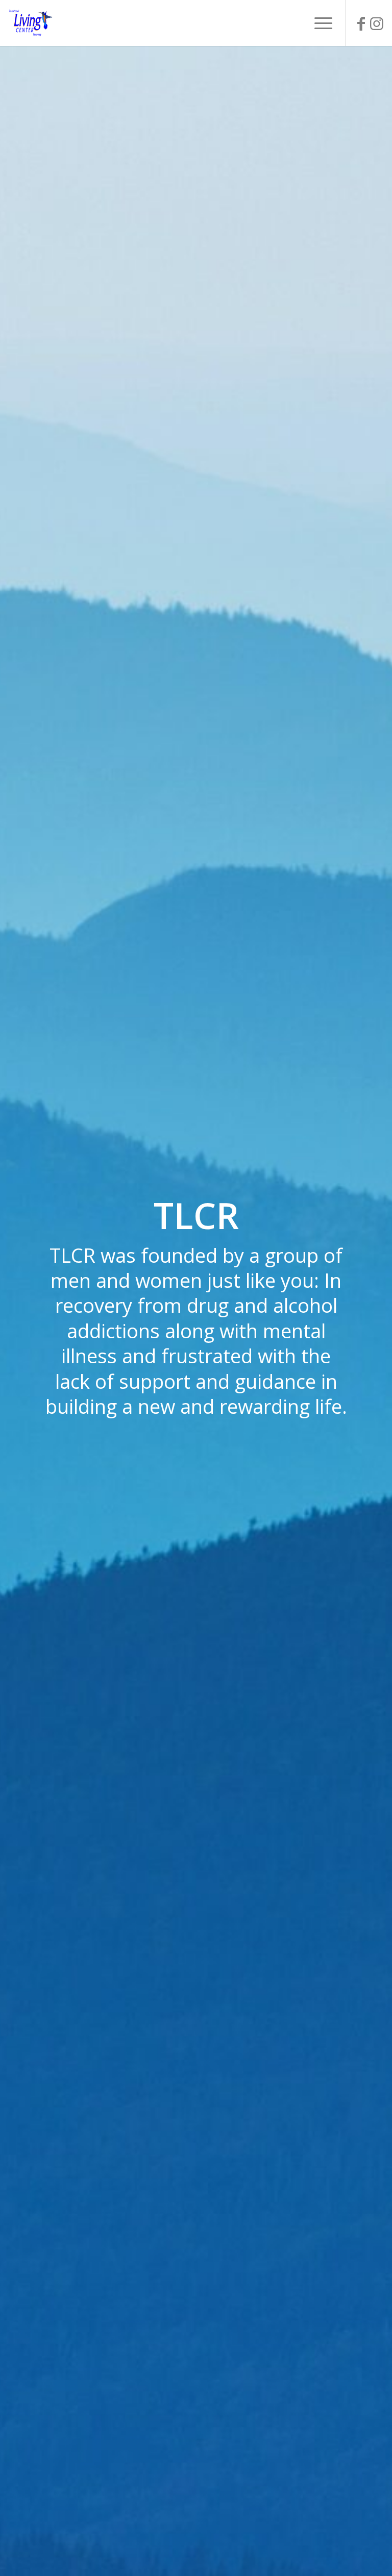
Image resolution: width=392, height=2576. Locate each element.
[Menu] (318, 23)
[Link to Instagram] (377, 23)
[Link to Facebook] (361, 23)
